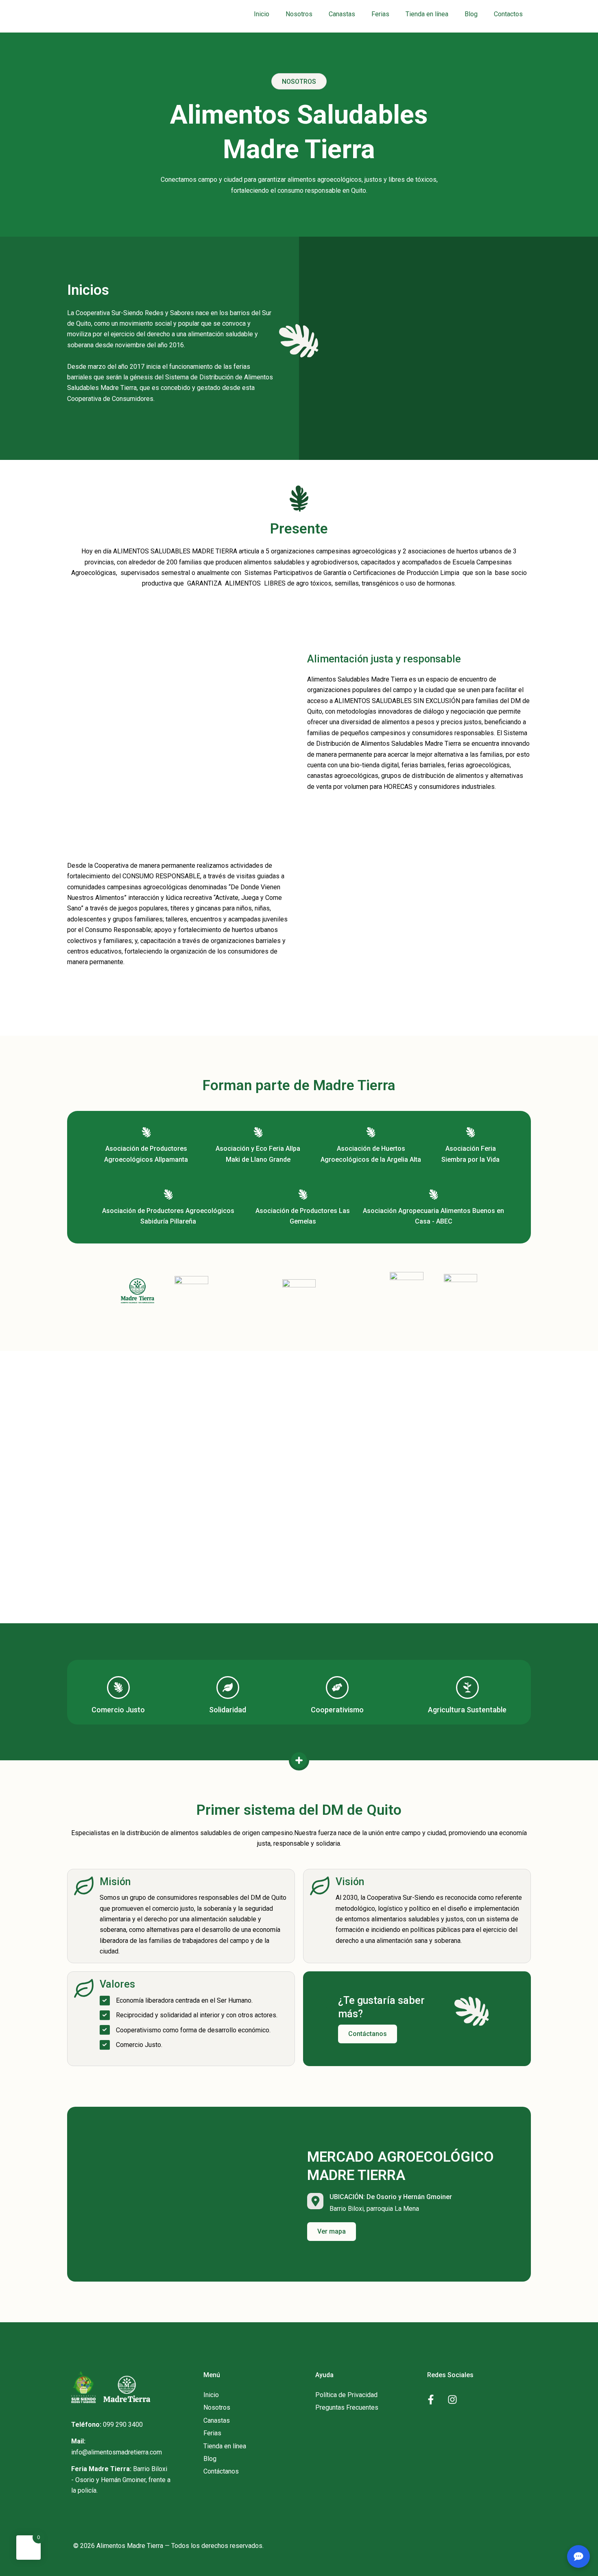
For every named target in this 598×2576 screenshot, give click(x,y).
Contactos (508, 14)
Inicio (262, 14)
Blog (471, 14)
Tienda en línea (427, 14)
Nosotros (299, 14)
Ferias (380, 14)
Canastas (342, 14)
